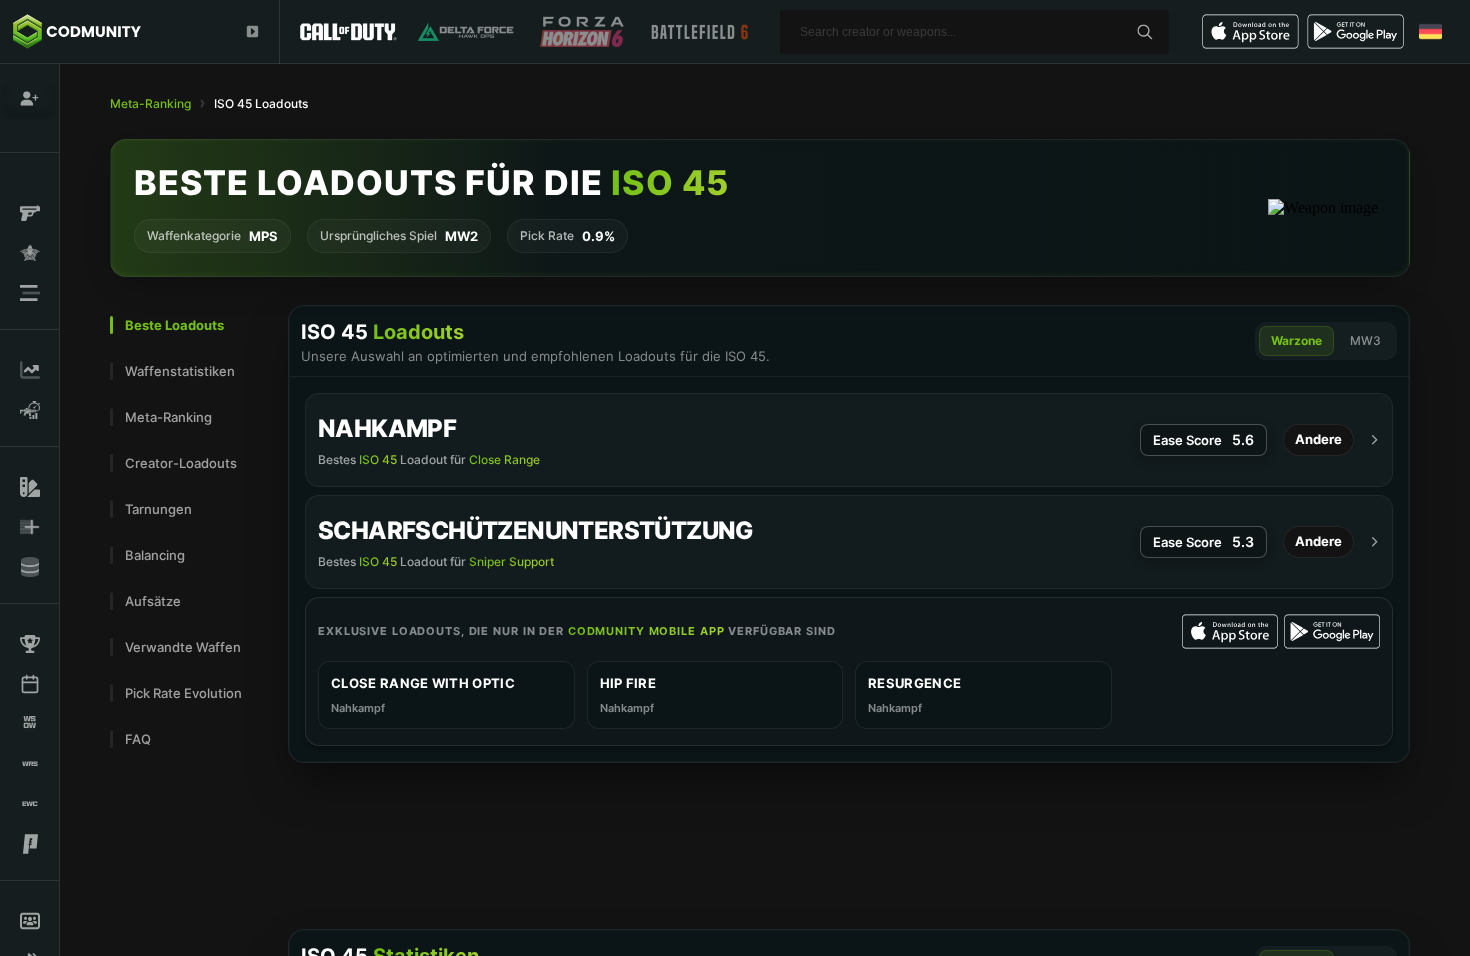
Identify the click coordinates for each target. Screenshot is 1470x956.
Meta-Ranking (150, 103)
